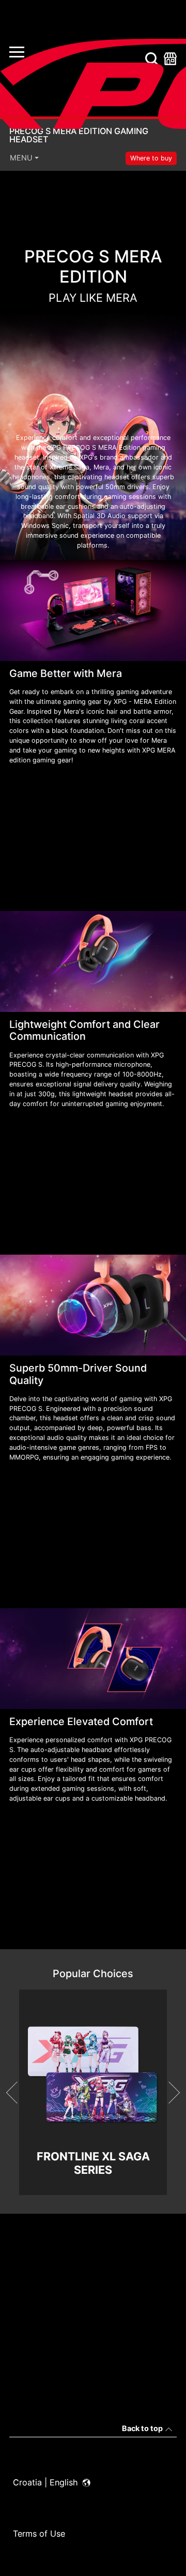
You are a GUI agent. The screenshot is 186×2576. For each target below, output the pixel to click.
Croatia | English (47, 2482)
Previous (17, 2093)
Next (169, 2093)
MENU (21, 158)
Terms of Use (39, 2534)
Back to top (142, 2428)
